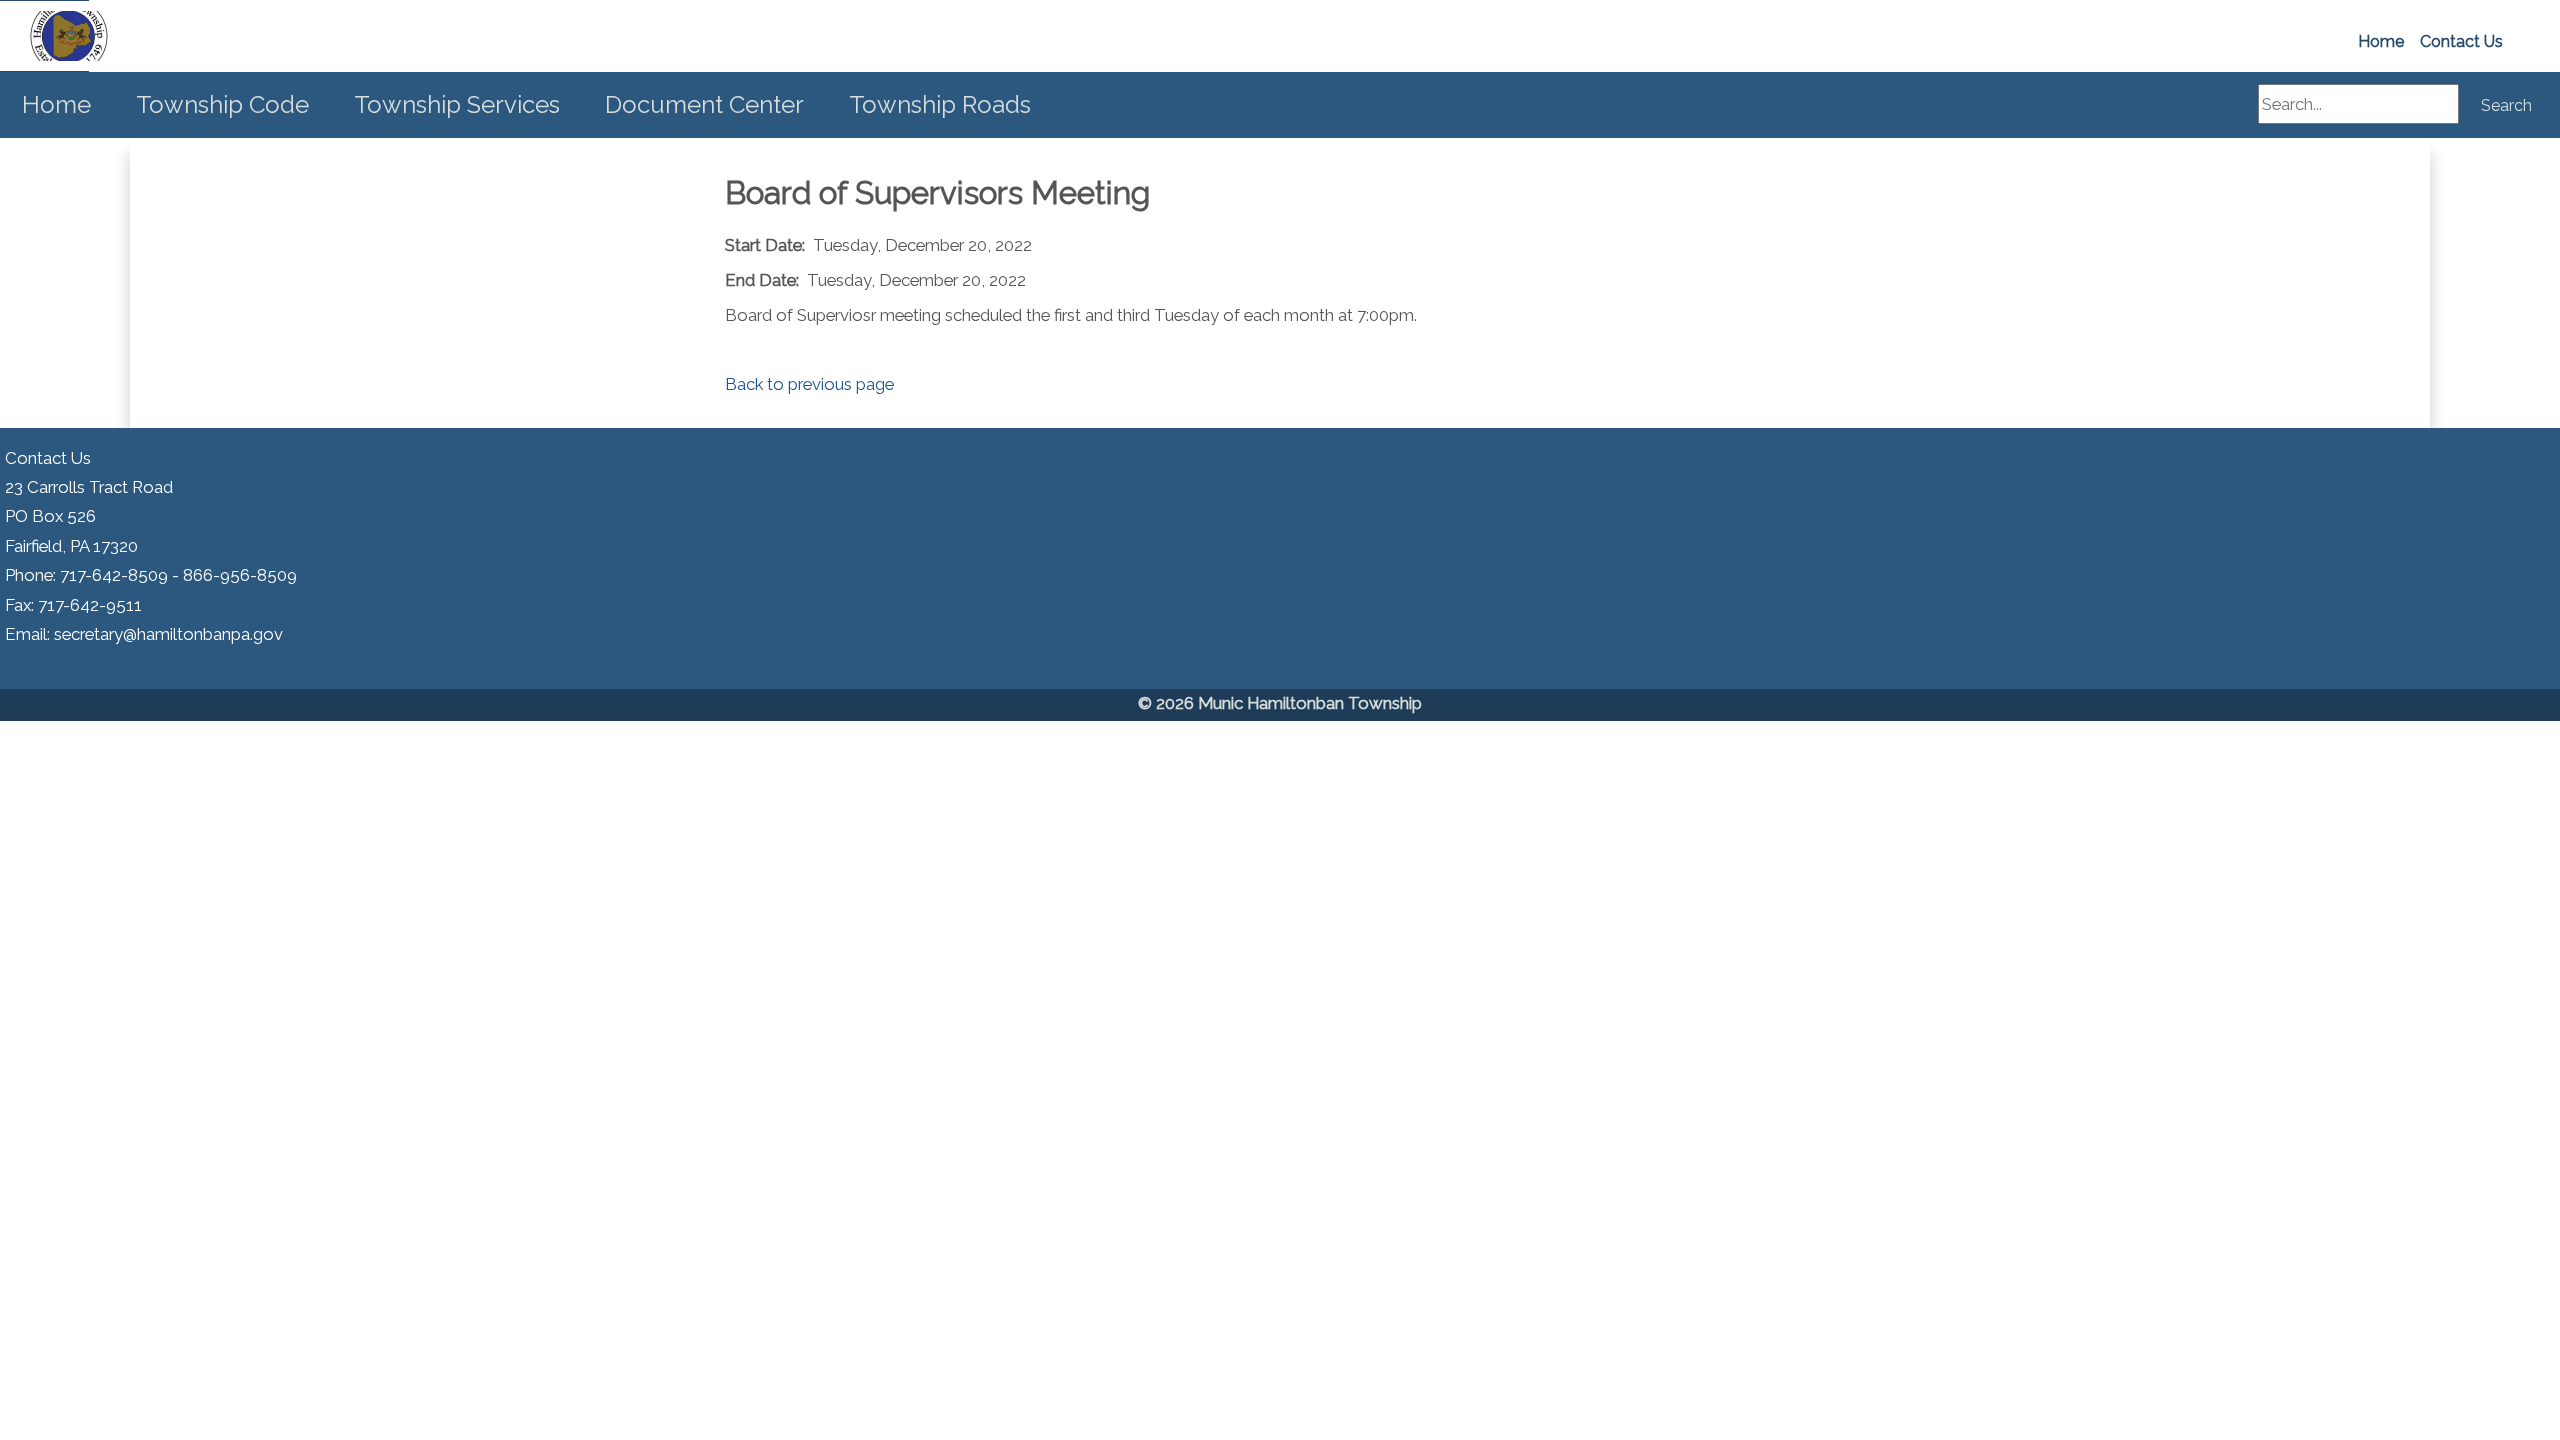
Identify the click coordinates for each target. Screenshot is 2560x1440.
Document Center (704, 104)
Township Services (457, 104)
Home (2381, 41)
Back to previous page (809, 384)
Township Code (222, 104)
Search (2506, 105)
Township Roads (940, 104)
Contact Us (2461, 41)
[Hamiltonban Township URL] (44, 36)
